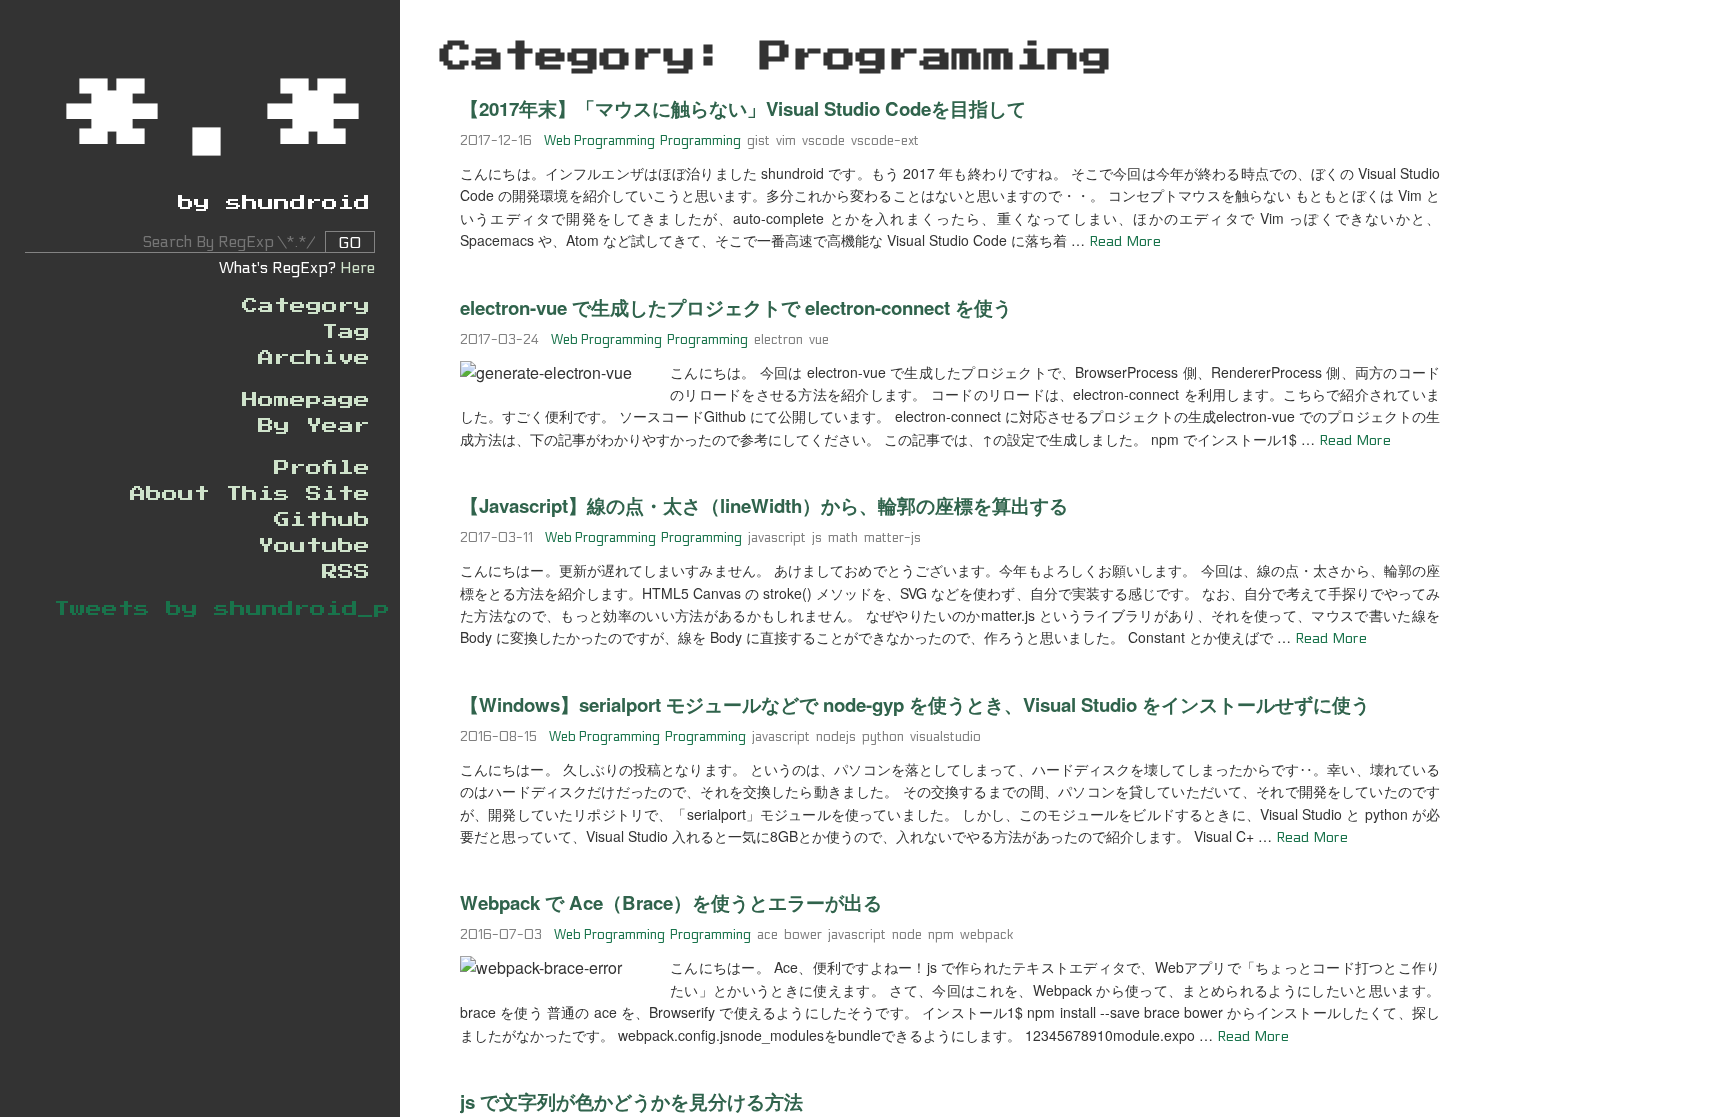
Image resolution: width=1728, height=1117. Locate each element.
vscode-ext (885, 141)
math (843, 538)
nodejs (836, 737)
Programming (700, 141)
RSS (346, 572)
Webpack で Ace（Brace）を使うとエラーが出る (671, 902)
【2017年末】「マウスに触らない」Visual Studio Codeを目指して (743, 108)
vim (786, 141)
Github (322, 520)
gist (758, 141)
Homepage (306, 400)
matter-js (892, 538)
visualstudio (945, 737)
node (907, 935)
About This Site (250, 494)
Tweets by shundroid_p (222, 609)
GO (350, 242)
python (883, 737)
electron (778, 340)
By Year (314, 426)
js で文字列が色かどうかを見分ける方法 (631, 1101)
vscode (823, 141)
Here (357, 267)
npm (941, 935)
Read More (1125, 241)
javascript (777, 538)
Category (306, 306)
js (817, 538)
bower (803, 935)
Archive (314, 358)
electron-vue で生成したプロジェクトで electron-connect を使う (736, 307)
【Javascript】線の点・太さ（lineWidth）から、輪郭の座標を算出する (764, 505)
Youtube (314, 546)
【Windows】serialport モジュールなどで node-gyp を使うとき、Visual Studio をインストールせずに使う (915, 704)
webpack (987, 935)
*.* (219, 117)
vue (819, 340)
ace (767, 935)
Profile (322, 468)
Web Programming (599, 141)
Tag (346, 332)
